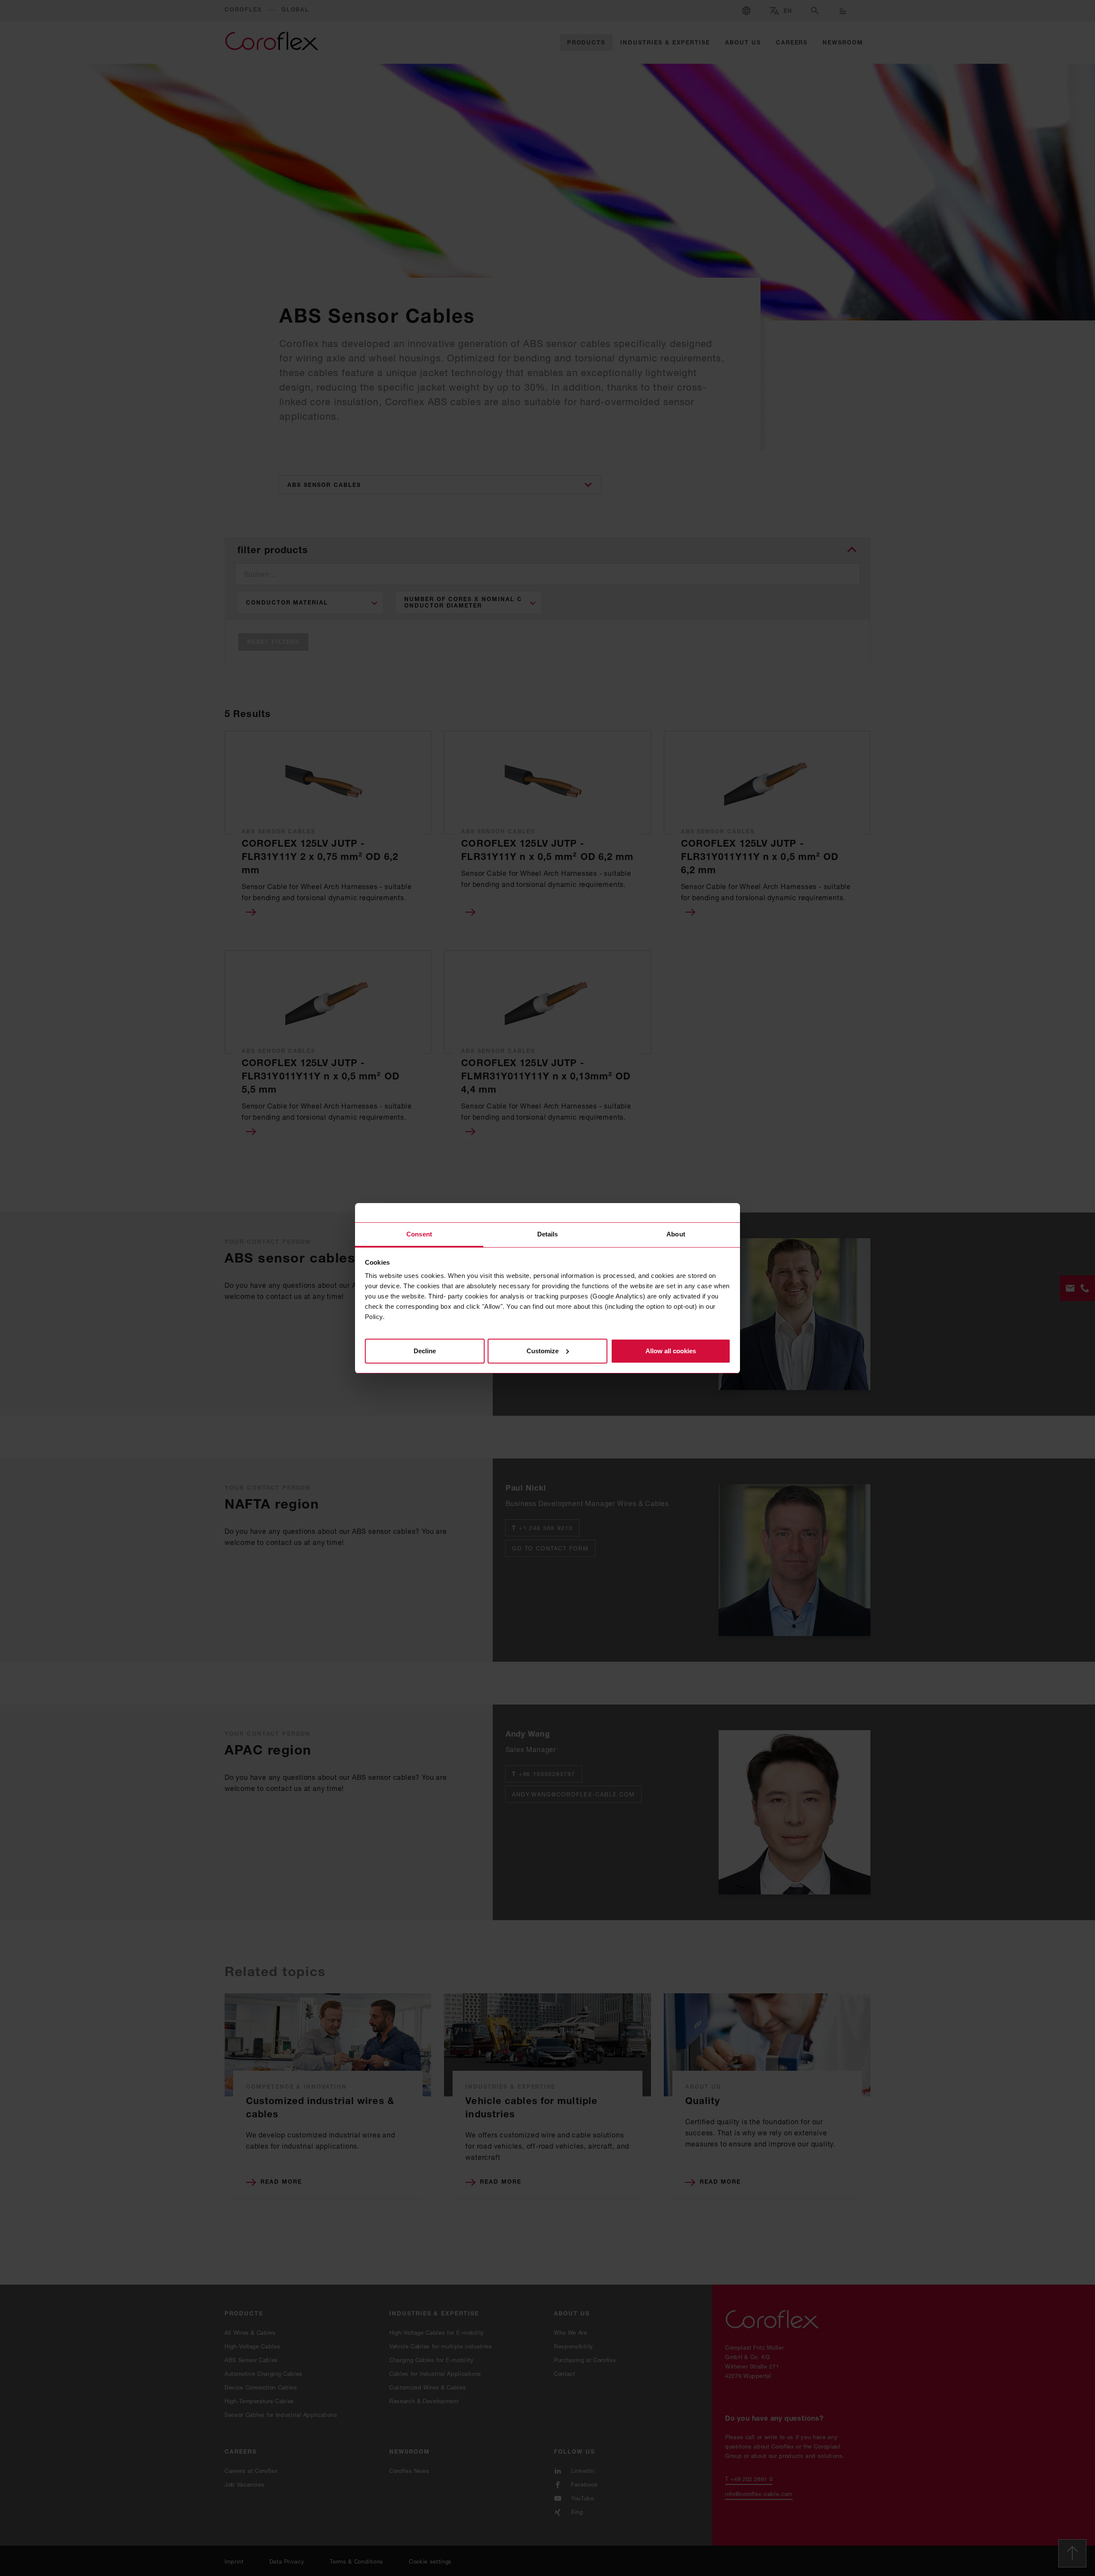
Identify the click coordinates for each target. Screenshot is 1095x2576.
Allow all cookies (671, 1350)
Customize (543, 1350)
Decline (425, 1350)
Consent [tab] (419, 1234)
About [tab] (676, 1234)
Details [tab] (548, 1234)
